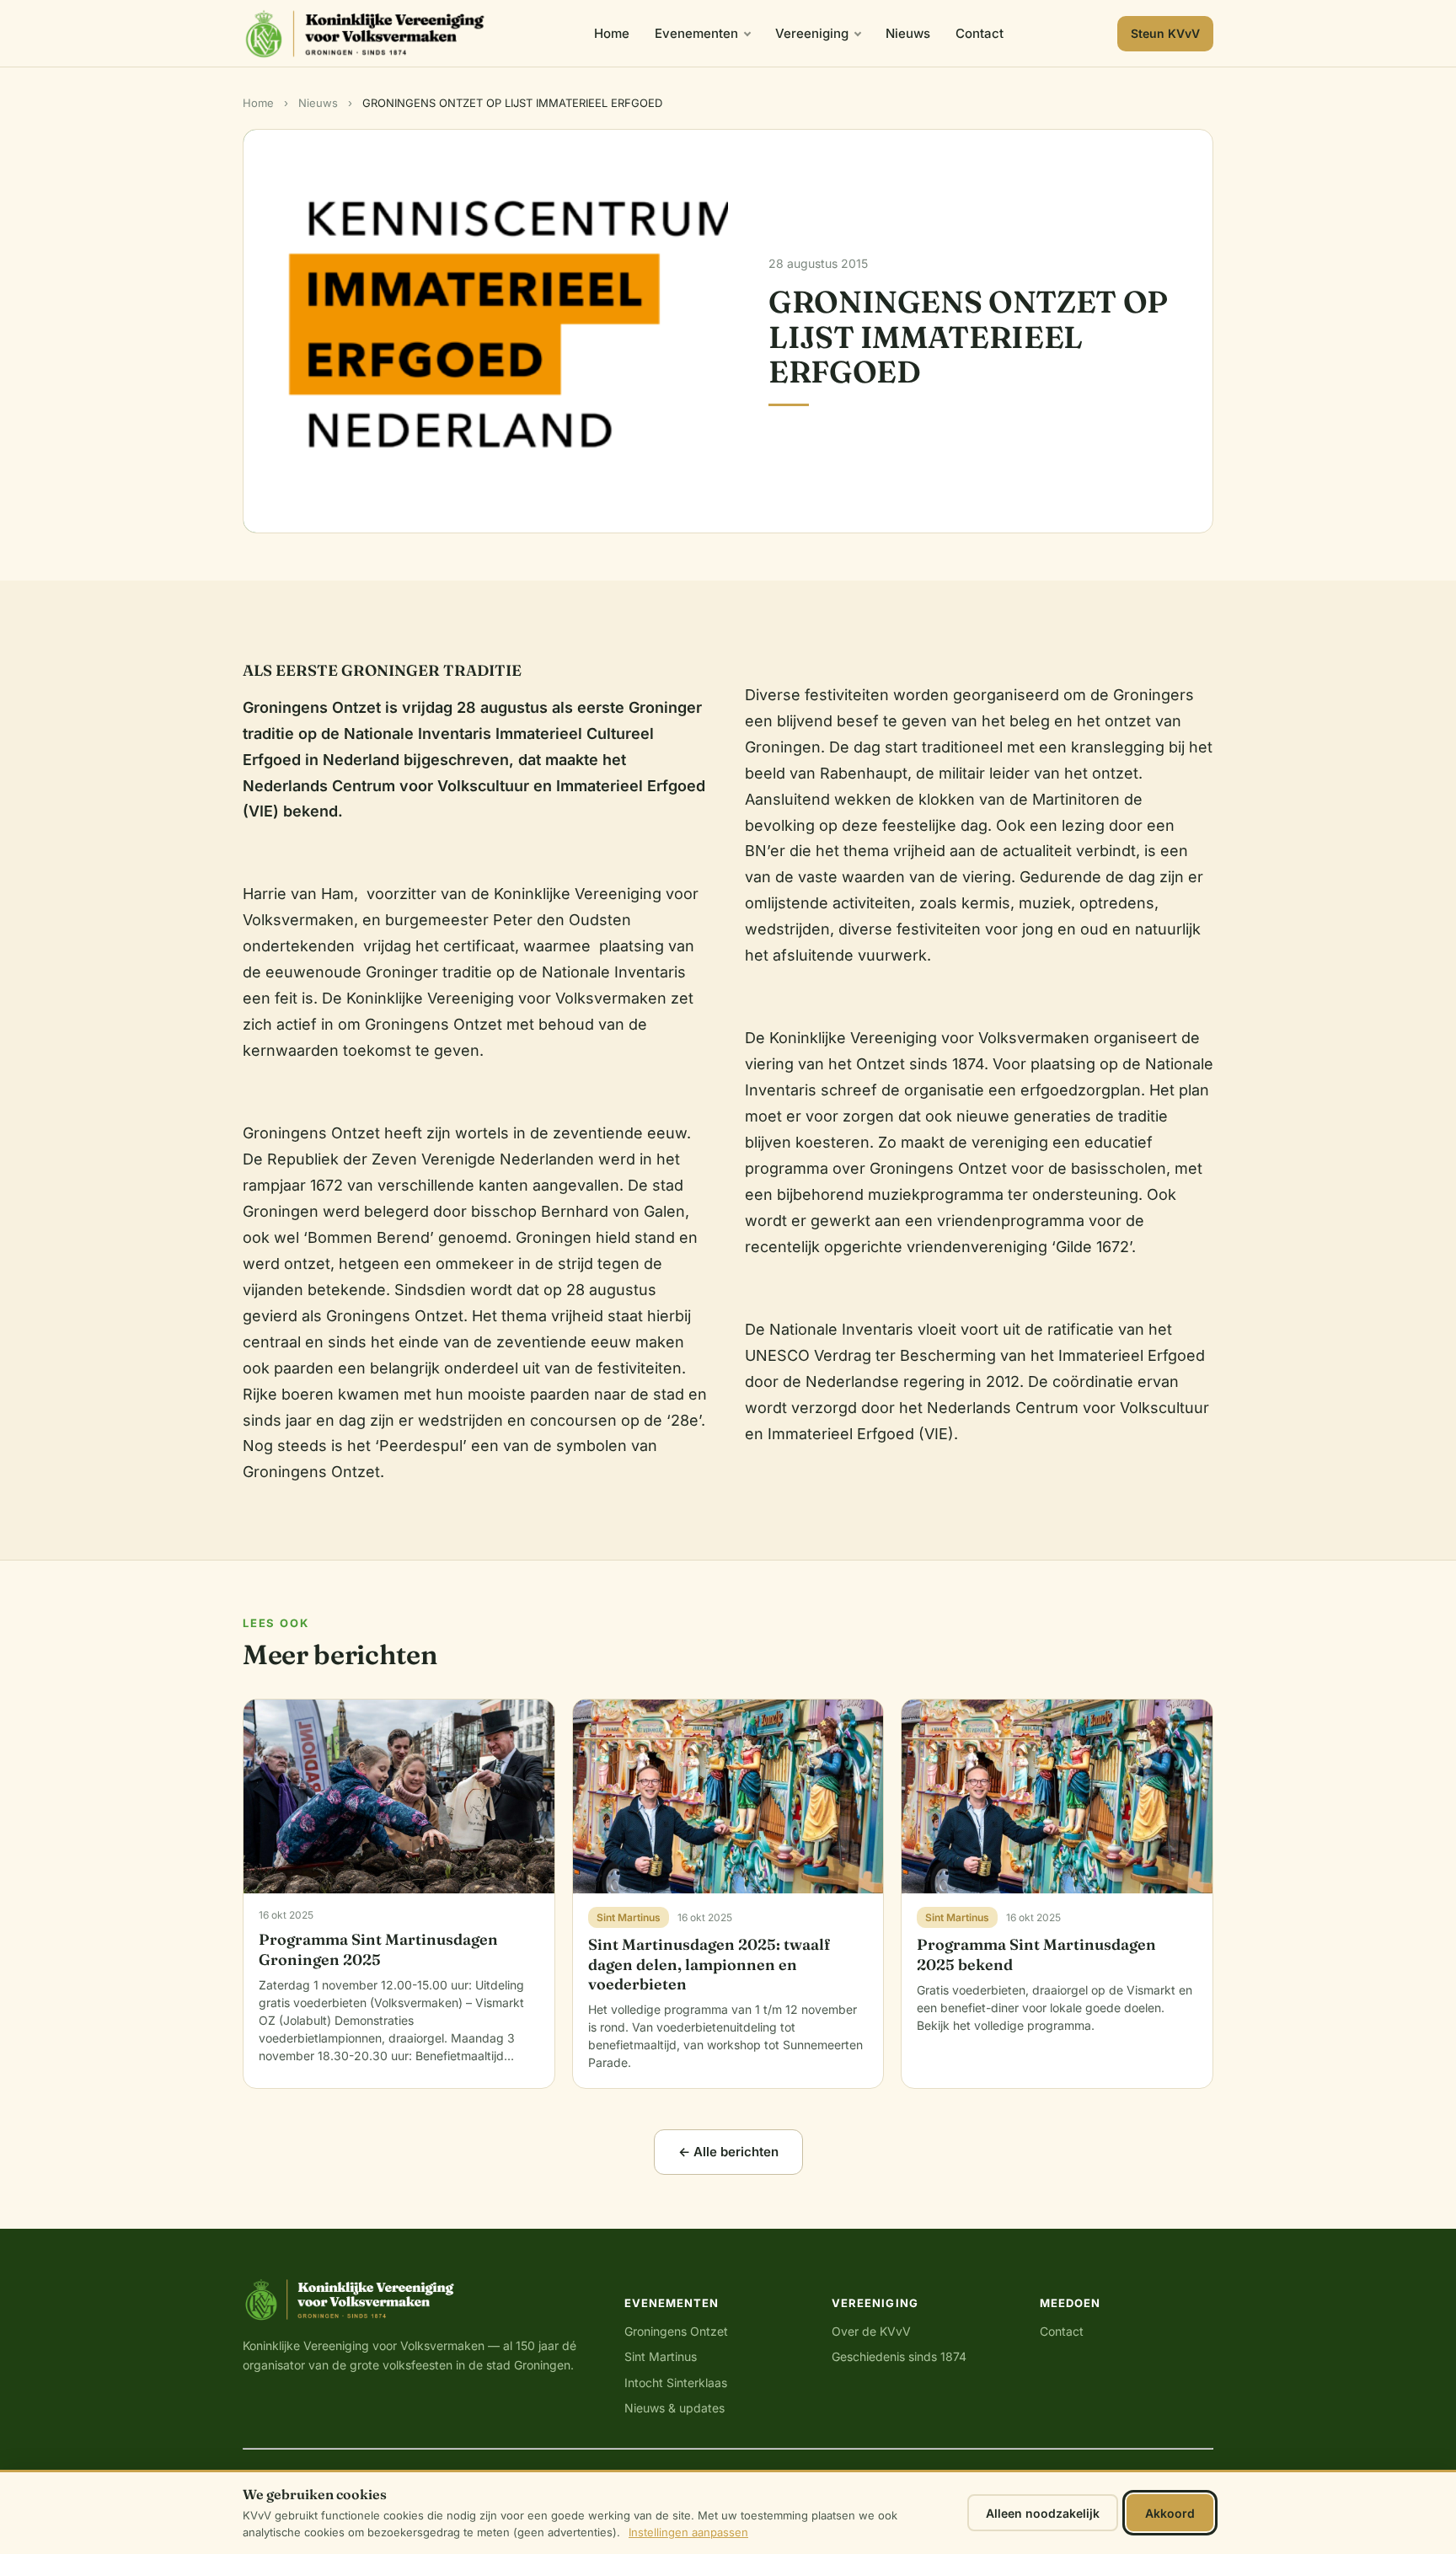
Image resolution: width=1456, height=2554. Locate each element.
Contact (980, 33)
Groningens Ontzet (676, 2331)
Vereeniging (812, 33)
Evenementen (696, 33)
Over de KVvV (871, 2331)
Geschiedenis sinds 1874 (899, 2356)
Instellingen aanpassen (688, 2532)
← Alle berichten (728, 2152)
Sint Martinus (661, 2356)
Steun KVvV (1165, 33)
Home (612, 33)
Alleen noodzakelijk (1043, 2513)
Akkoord (1170, 2513)
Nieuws (908, 33)
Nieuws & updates (674, 2408)
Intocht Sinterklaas (676, 2383)
